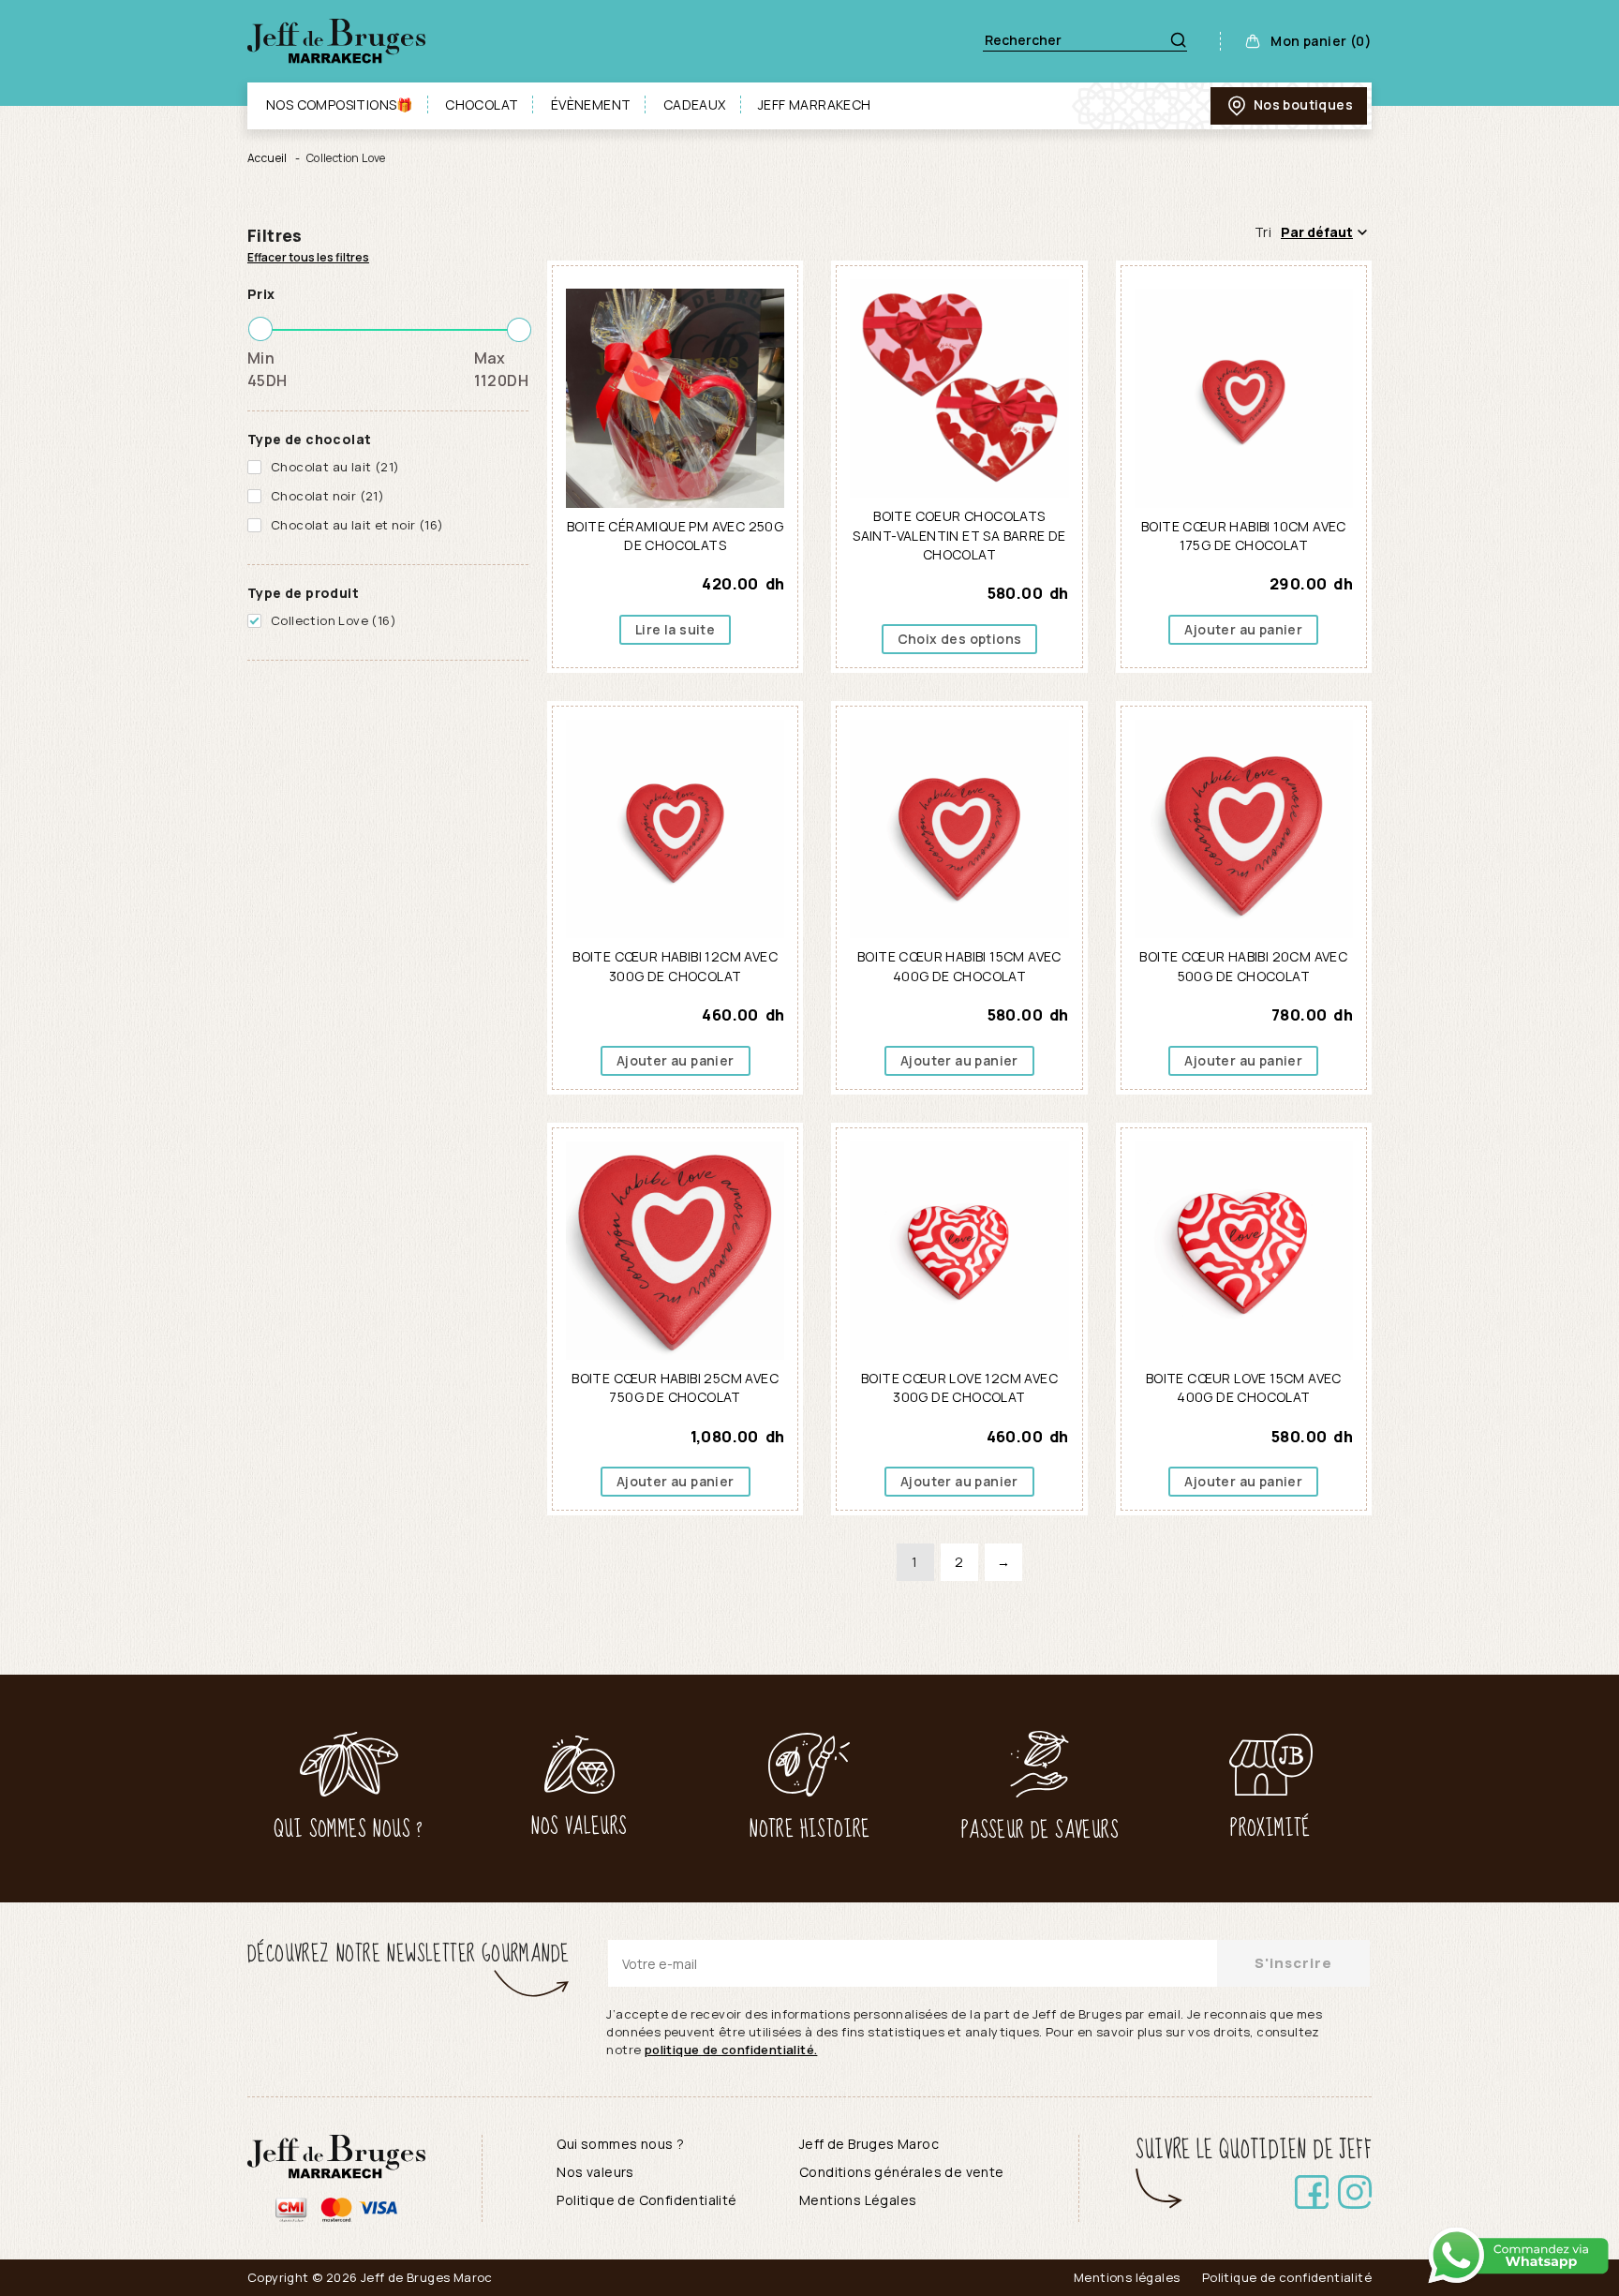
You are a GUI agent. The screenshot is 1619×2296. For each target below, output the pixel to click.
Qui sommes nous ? (620, 2144)
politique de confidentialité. (731, 2050)
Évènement (591, 104)
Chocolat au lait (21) (335, 467)
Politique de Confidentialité (646, 2200)
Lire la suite (675, 629)
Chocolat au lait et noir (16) (357, 525)
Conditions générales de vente (902, 2172)
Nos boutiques (1303, 104)
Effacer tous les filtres (308, 257)
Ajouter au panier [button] (1243, 629)
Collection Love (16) (334, 620)
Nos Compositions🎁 (340, 104)
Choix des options (960, 639)
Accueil (267, 158)
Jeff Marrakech (815, 104)
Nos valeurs (595, 2172)
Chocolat (482, 104)
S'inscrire (1293, 1963)
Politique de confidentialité (1287, 2277)
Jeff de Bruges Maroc (869, 2144)
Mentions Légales (858, 2200)
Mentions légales (1127, 2277)
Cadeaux (695, 104)
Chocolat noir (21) (327, 496)
